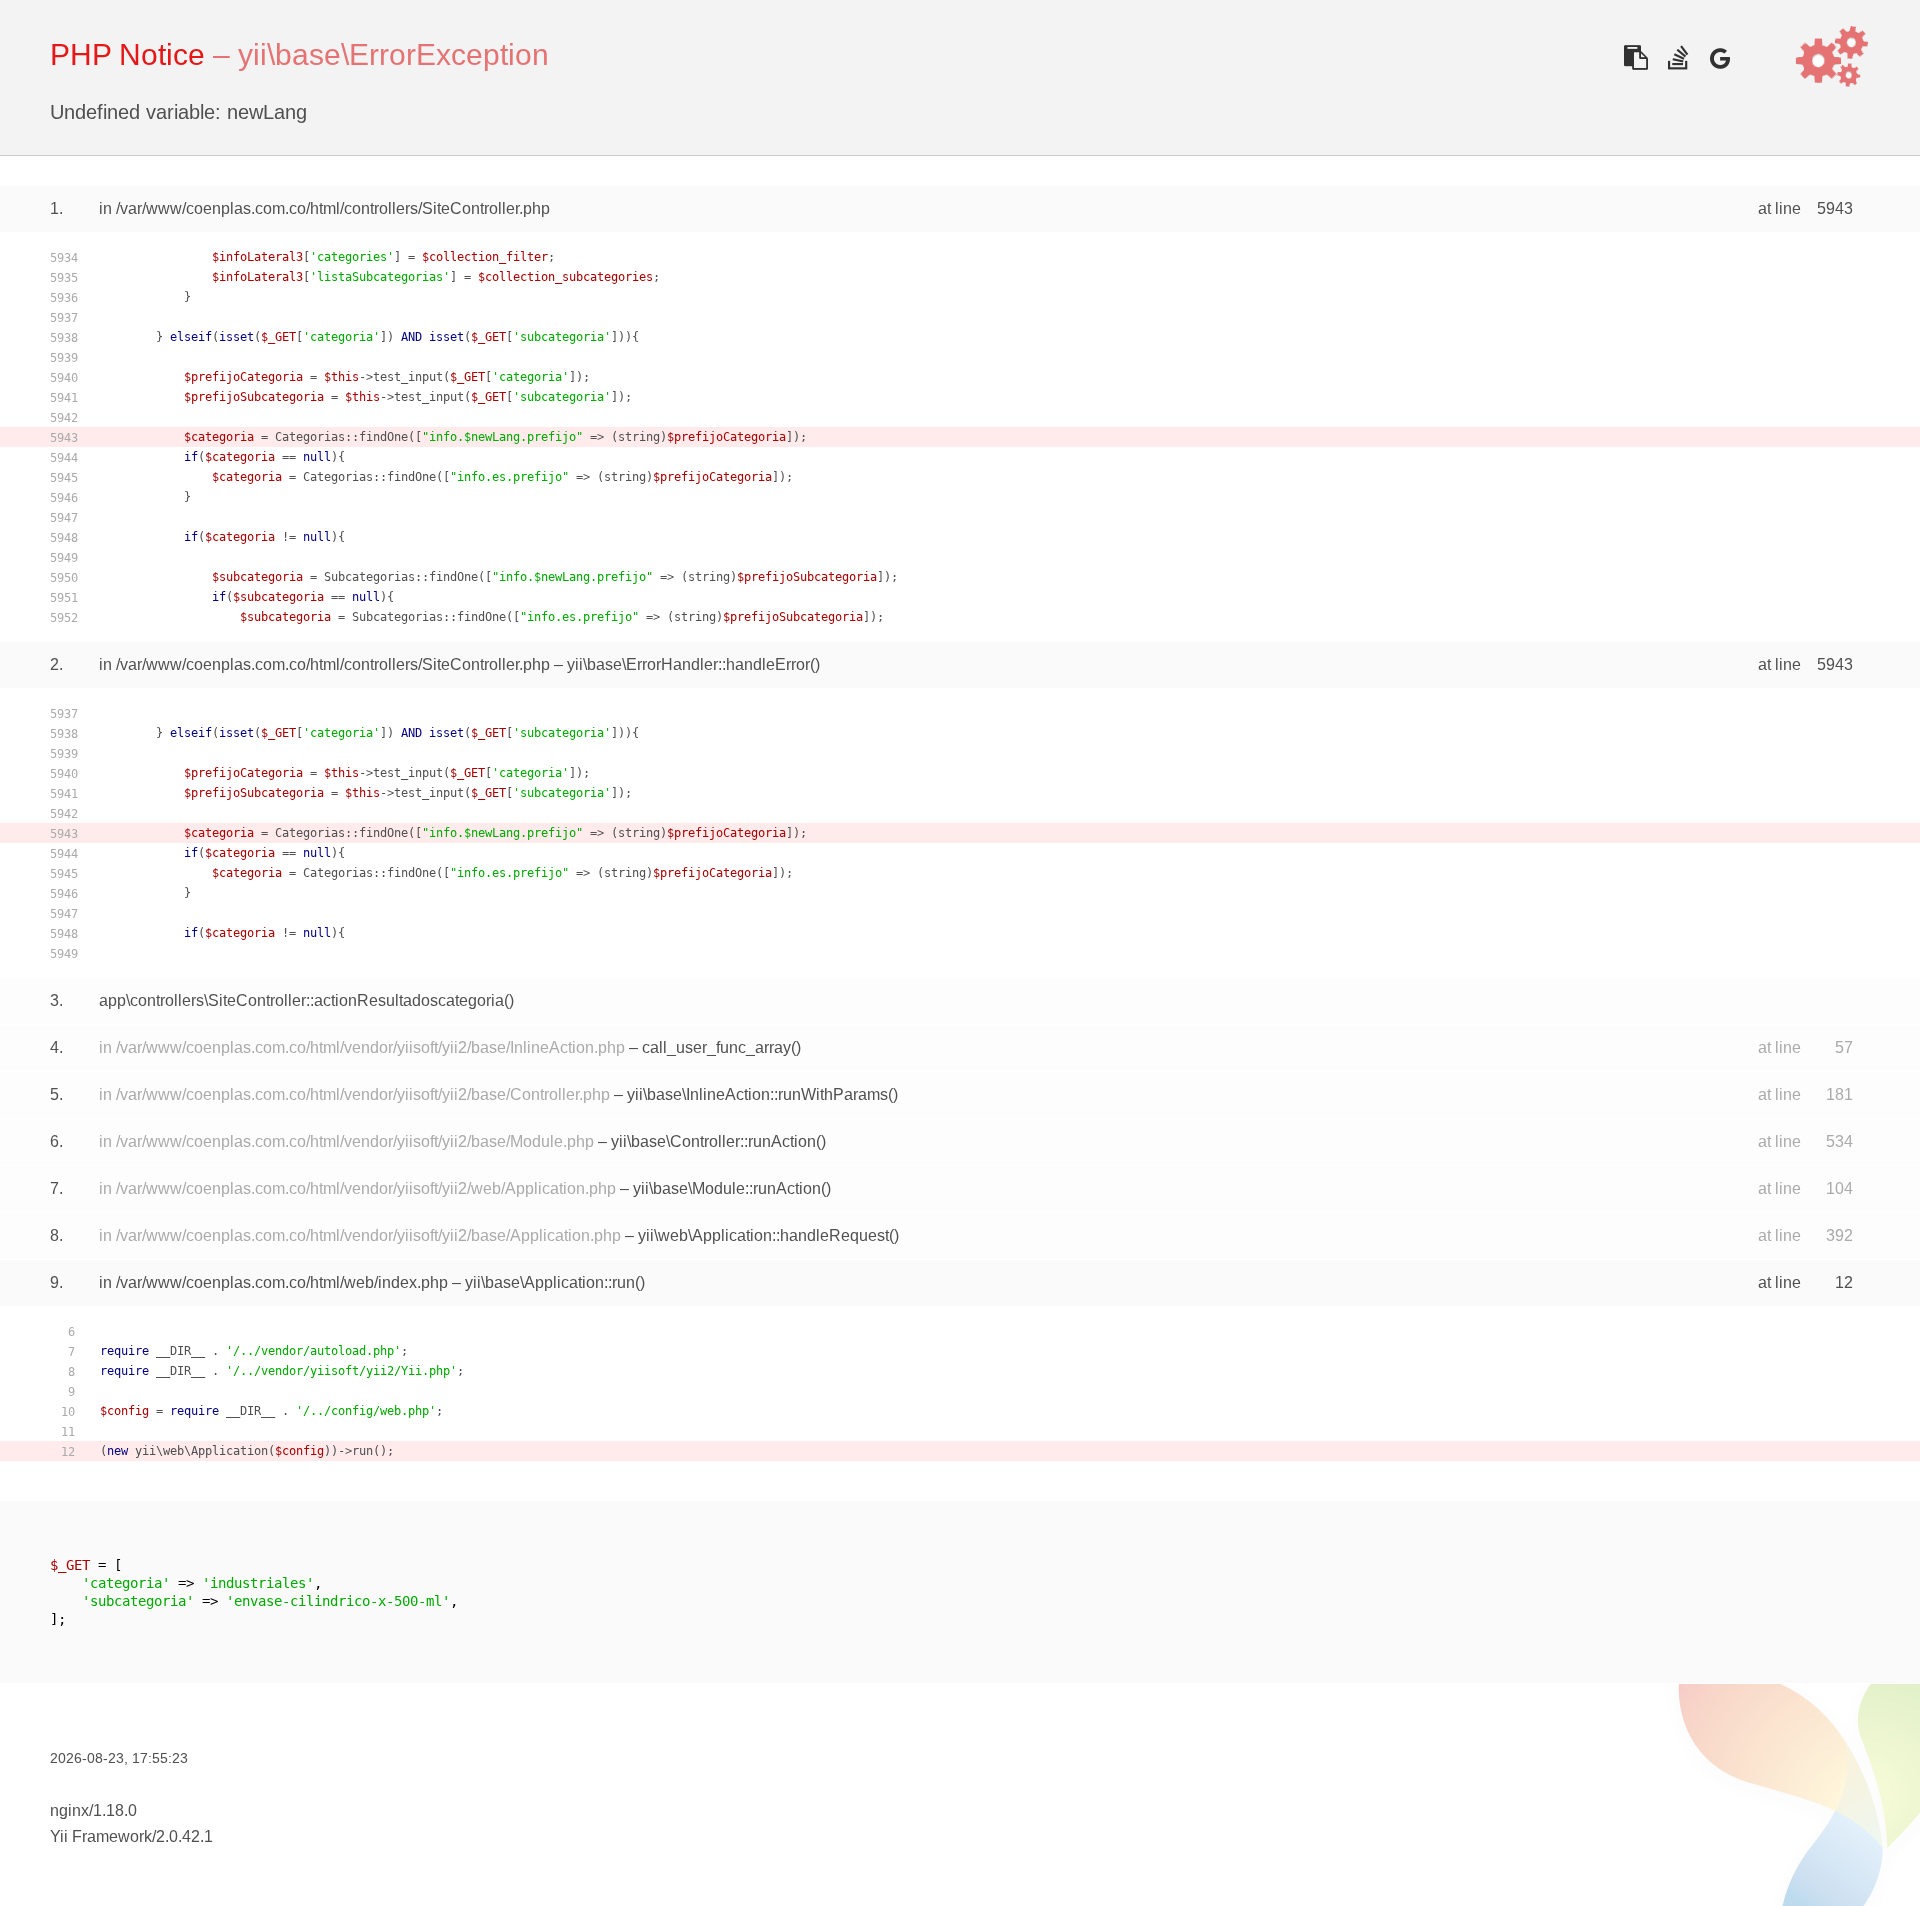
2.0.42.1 (184, 1836)
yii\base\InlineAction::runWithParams (757, 1094)
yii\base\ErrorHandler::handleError (688, 664)
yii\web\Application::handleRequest (763, 1235)
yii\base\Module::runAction (727, 1188)
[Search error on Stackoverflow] (1677, 57)
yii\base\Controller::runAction (713, 1141)
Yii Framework (101, 1836)
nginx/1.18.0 (93, 1810)
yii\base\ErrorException (393, 54)
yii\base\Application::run (550, 1282)
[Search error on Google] (1719, 57)
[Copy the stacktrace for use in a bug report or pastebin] (1635, 57)
